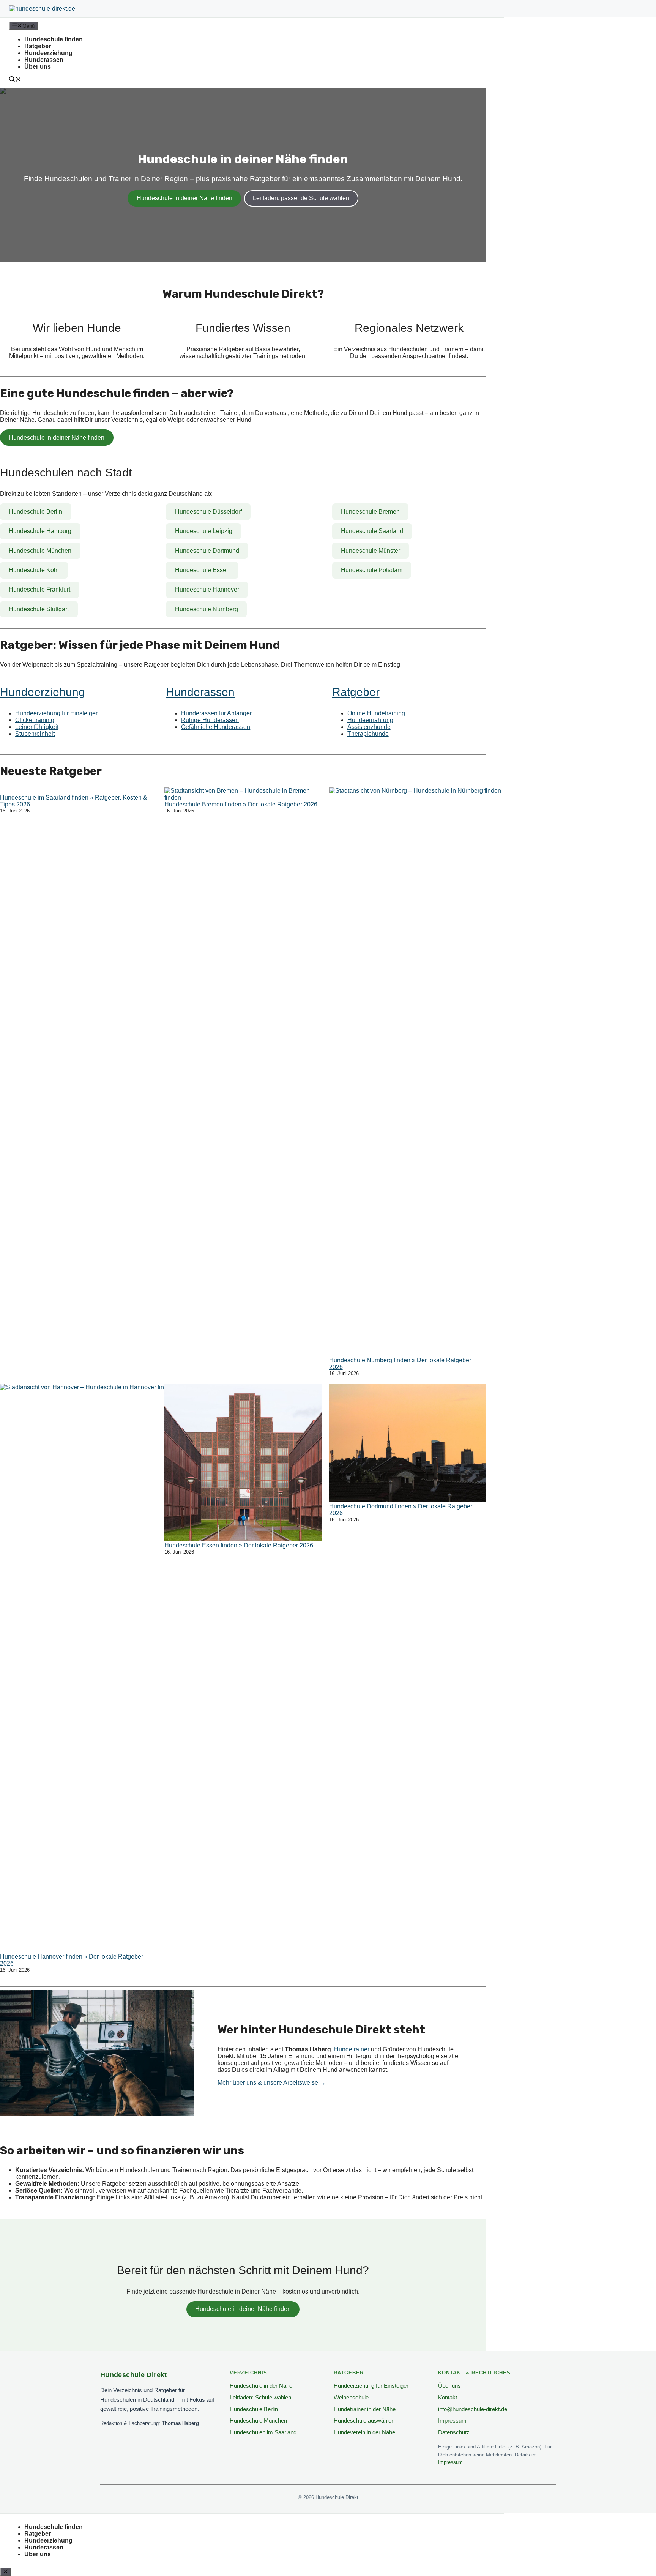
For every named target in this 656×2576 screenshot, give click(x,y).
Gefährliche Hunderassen (216, 727)
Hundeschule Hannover (207, 589)
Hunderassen (44, 60)
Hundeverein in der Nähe (364, 2432)
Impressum (452, 2421)
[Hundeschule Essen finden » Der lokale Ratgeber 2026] (243, 1463)
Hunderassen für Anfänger (216, 713)
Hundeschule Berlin (35, 512)
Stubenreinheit (35, 734)
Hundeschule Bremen (370, 512)
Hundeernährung (370, 720)
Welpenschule (351, 2397)
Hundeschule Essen (202, 570)
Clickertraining (35, 720)
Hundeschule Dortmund (207, 551)
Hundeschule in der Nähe (261, 2386)
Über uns (38, 67)
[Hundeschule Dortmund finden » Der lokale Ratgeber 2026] (408, 1443)
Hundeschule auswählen (364, 2421)
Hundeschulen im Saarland (263, 2432)
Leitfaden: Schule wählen (260, 2397)
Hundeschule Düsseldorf (208, 512)
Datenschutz (454, 2432)
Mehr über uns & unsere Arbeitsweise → (272, 2083)
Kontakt (448, 2397)
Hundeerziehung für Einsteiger (56, 713)
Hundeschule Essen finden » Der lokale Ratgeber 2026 (239, 1545)
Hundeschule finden (54, 39)
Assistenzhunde (369, 727)
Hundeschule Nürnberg (207, 609)
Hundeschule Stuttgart (39, 609)
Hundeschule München (40, 551)
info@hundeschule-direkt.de (473, 2409)
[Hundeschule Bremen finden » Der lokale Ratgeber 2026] (243, 794)
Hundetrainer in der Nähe (365, 2409)
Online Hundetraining (376, 713)
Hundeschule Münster (371, 551)
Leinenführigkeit (37, 727)
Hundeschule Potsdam (372, 570)
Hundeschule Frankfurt (39, 589)
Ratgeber (38, 46)
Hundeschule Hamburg (40, 531)
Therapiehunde (368, 734)
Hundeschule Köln (34, 570)
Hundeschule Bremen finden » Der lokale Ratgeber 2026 (241, 804)
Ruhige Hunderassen (210, 720)
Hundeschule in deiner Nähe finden (184, 198)
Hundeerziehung (48, 53)
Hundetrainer (352, 2049)
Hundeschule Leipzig (204, 531)
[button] (15, 80)
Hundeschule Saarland (372, 531)
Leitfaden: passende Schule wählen (301, 198)
